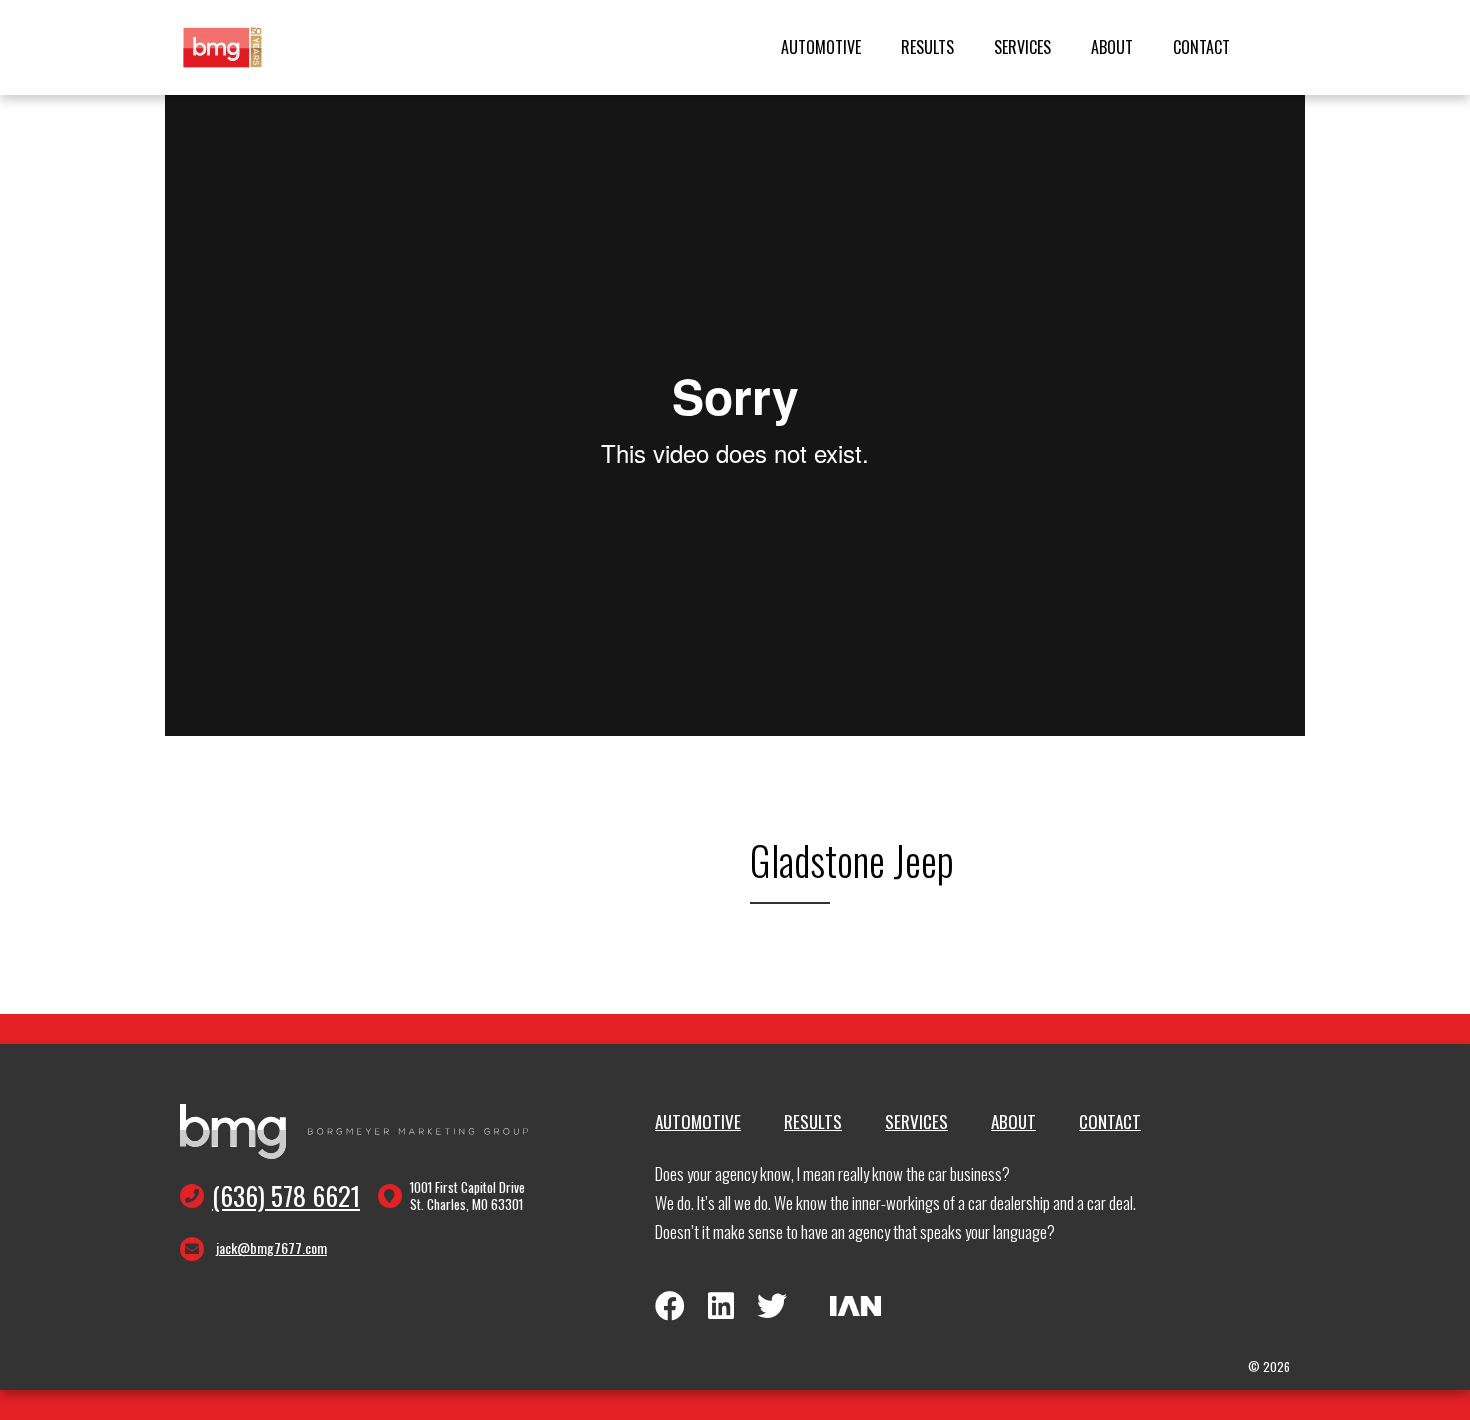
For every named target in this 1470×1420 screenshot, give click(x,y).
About (1112, 47)
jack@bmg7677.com (271, 1247)
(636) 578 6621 (286, 1196)
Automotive (821, 47)
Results (927, 47)
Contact (1201, 47)
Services (1022, 47)
